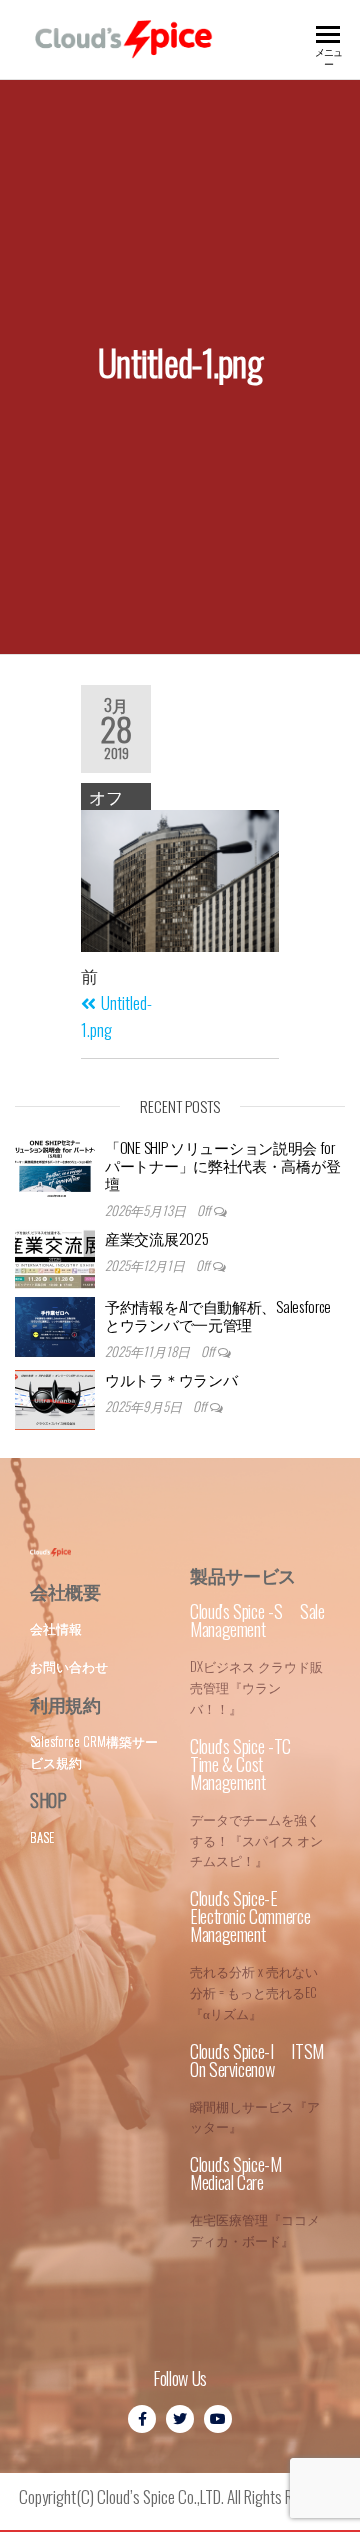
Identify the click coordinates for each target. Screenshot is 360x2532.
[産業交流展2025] (55, 1259)
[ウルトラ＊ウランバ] (55, 1400)
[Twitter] (180, 2419)
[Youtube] (218, 2419)
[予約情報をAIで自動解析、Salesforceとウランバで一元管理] (55, 1327)
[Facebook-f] (142, 2419)
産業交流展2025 (156, 1238)
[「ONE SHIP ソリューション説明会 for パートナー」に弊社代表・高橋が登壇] (55, 1168)
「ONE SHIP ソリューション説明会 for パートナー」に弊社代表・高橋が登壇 (222, 1165)
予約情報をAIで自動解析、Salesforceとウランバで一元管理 (218, 1315)
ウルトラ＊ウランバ (171, 1379)
